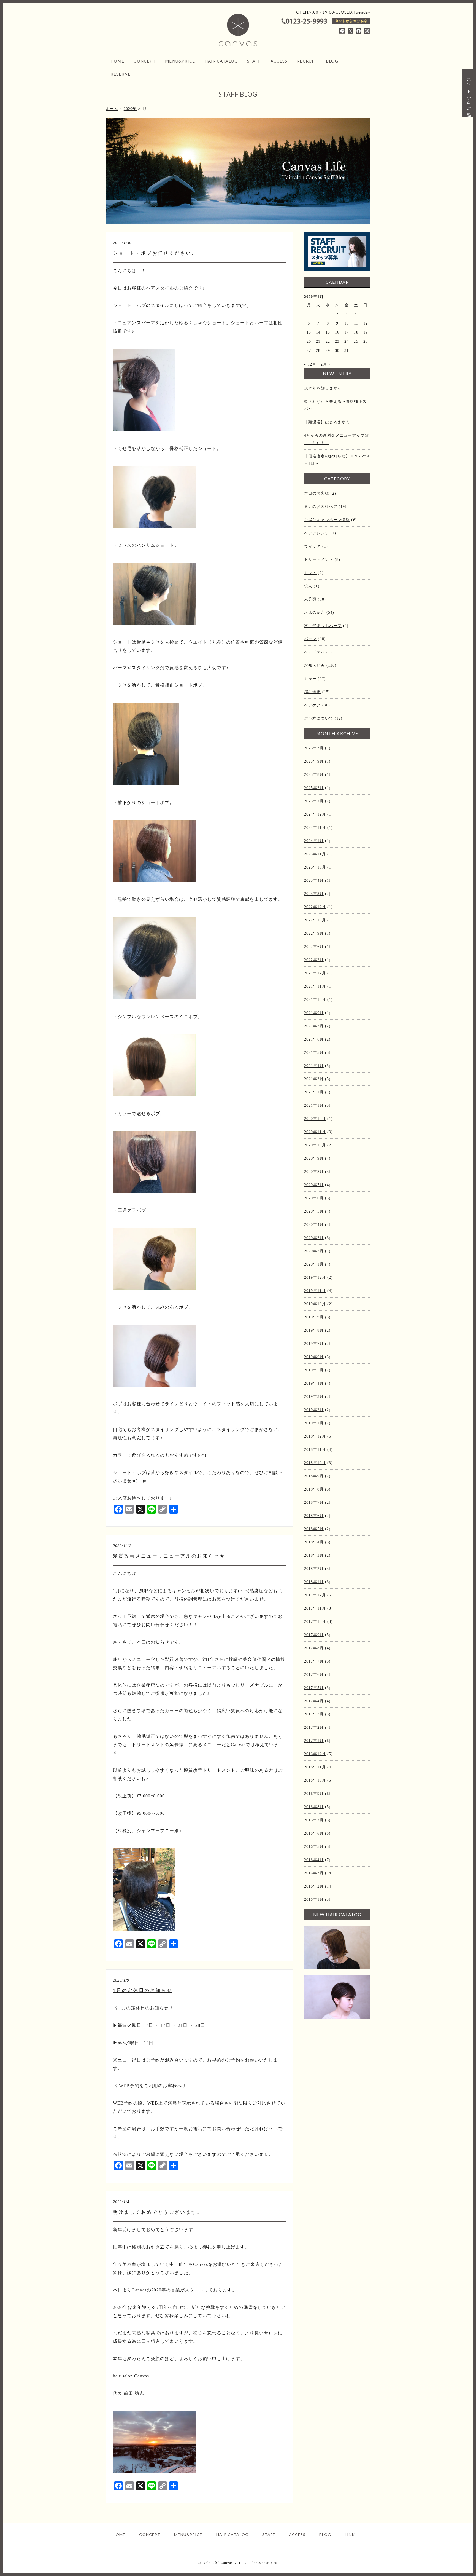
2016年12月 (315, 1754)
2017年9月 (314, 1635)
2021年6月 (314, 1039)
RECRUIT (307, 61)
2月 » (326, 364)
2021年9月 (314, 1013)
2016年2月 (314, 1886)
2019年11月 (315, 1291)
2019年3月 (314, 1397)
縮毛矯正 (312, 692)
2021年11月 (315, 986)
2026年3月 (314, 748)
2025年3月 (314, 788)
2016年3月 (314, 1873)
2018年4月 (314, 1542)
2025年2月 (314, 801)
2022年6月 (314, 947)
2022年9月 (314, 933)
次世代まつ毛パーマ (323, 626)
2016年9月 (314, 1794)
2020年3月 (314, 1238)
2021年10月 (315, 1000)
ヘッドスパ (315, 652)
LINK (350, 2535)
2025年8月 (314, 775)
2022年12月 (315, 907)
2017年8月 (314, 1648)
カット (310, 573)
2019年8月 (314, 1330)
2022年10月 (315, 920)
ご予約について (319, 718)
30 (337, 351)
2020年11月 (315, 1132)
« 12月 (310, 364)
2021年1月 (314, 1105)
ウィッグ (312, 546)
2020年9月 (314, 1158)
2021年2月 (314, 1092)
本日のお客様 (317, 493)
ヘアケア (312, 705)
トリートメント (319, 560)
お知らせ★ (315, 665)
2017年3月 (314, 1714)
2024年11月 (315, 828)
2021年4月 (314, 1066)
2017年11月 (315, 1608)
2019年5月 (314, 1370)
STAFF (254, 61)
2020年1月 (314, 1264)
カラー (310, 679)
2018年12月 (315, 1436)
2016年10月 (315, 1780)
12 (366, 323)
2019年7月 (314, 1344)
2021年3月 (314, 1079)
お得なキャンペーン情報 (327, 520)
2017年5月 (314, 1688)
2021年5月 (314, 1053)
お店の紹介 (315, 612)
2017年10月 (315, 1622)
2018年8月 (314, 1489)
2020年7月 (314, 1185)
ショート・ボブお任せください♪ (154, 253)
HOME (117, 61)
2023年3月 (314, 894)
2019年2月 (314, 1410)
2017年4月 (314, 1701)
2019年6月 (314, 1357)
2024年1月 (314, 841)
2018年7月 (314, 1503)
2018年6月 (314, 1516)
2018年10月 (315, 1463)
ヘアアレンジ (317, 533)
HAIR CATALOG (221, 61)
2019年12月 (315, 1278)
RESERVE (121, 74)
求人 (308, 586)
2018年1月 (314, 1582)
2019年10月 (315, 1304)
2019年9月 (314, 1317)
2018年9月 (314, 1476)
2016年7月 (314, 1820)
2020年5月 (314, 1211)
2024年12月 (315, 814)
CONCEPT (145, 61)
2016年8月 (314, 1807)
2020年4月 (314, 1225)
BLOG (332, 61)
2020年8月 (314, 1172)
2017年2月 (314, 1727)
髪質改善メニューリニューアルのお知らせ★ (169, 1556)
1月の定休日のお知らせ (143, 1991)
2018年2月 (314, 1569)
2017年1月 (314, 1741)
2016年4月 (314, 1860)
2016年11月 (315, 1767)
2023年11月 (315, 854)
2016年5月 (314, 1847)
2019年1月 (314, 1423)
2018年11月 (315, 1450)
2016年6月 (314, 1833)
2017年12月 (315, 1595)
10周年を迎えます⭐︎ (322, 388)
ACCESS (279, 61)
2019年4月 (314, 1383)
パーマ (310, 639)
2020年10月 (315, 1145)
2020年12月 (315, 1119)
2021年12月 (315, 973)
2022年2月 (314, 960)
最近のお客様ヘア (321, 507)
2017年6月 (314, 1675)
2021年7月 (314, 1026)
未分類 (310, 599)
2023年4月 (314, 880)
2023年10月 (315, 867)
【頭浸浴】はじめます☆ (327, 422)
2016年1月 (314, 1900)
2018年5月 (314, 1529)
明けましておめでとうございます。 (158, 2212)
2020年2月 (314, 1251)
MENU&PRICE (180, 61)
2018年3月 (314, 1555)
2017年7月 (314, 1661)
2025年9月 (314, 761)
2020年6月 (314, 1198)
